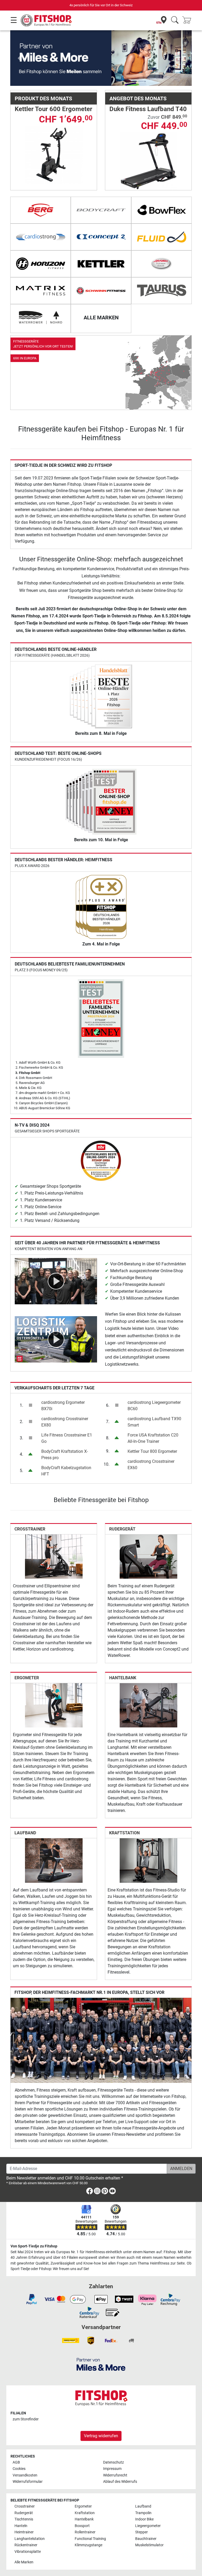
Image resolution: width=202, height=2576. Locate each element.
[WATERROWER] (41, 318)
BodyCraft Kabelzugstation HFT (66, 1471)
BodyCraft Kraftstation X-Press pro (65, 1455)
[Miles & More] (101, 2364)
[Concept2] (101, 237)
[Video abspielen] (56, 1281)
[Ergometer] (54, 1705)
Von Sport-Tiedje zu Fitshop (34, 2246)
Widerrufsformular (28, 2482)
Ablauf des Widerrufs (120, 2482)
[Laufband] (54, 1860)
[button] (19, 58)
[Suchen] (175, 20)
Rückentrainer (26, 2545)
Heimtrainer (24, 2532)
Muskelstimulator (149, 2545)
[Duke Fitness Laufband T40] (148, 161)
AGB (16, 2462)
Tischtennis (24, 2519)
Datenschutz (113, 2462)
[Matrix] (41, 291)
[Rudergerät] (148, 1556)
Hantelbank (123, 1678)
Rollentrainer (85, 2532)
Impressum (112, 2469)
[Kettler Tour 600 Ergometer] (54, 154)
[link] (101, 373)
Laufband (25, 1833)
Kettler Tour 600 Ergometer (54, 109)
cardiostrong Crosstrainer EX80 (65, 1422)
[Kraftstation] (148, 1860)
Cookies (19, 2469)
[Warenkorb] (188, 20)
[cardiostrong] (41, 237)
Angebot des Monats (138, 98)
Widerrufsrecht (115, 2475)
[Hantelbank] (148, 1705)
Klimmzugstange (89, 2545)
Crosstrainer (30, 1529)
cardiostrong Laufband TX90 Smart (154, 1422)
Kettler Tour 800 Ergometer (152, 1451)
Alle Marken (24, 2562)
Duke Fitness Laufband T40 (148, 109)
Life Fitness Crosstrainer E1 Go (67, 1438)
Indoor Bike (144, 2519)
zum (26, 2419)
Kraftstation (124, 1833)
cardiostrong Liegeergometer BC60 (154, 1406)
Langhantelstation (30, 2539)
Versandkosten (25, 2475)
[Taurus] (161, 291)
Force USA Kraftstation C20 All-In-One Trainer (153, 1438)
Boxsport (82, 2526)
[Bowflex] (161, 210)
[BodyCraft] (101, 210)
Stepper (142, 2532)
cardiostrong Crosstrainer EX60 (151, 1465)
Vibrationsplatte (28, 2552)
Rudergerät (122, 1529)
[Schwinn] (101, 291)
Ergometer (27, 1678)
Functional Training (90, 2539)
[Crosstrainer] (54, 1556)
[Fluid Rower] (161, 237)
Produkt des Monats (43, 98)
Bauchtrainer (146, 2539)
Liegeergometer (148, 2526)
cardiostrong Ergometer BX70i (63, 1406)
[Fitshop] (46, 20)
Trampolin (143, 2513)
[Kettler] (101, 264)
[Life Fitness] (161, 264)
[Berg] (41, 210)
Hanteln (21, 2526)
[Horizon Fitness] (41, 264)
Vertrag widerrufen (101, 2436)
